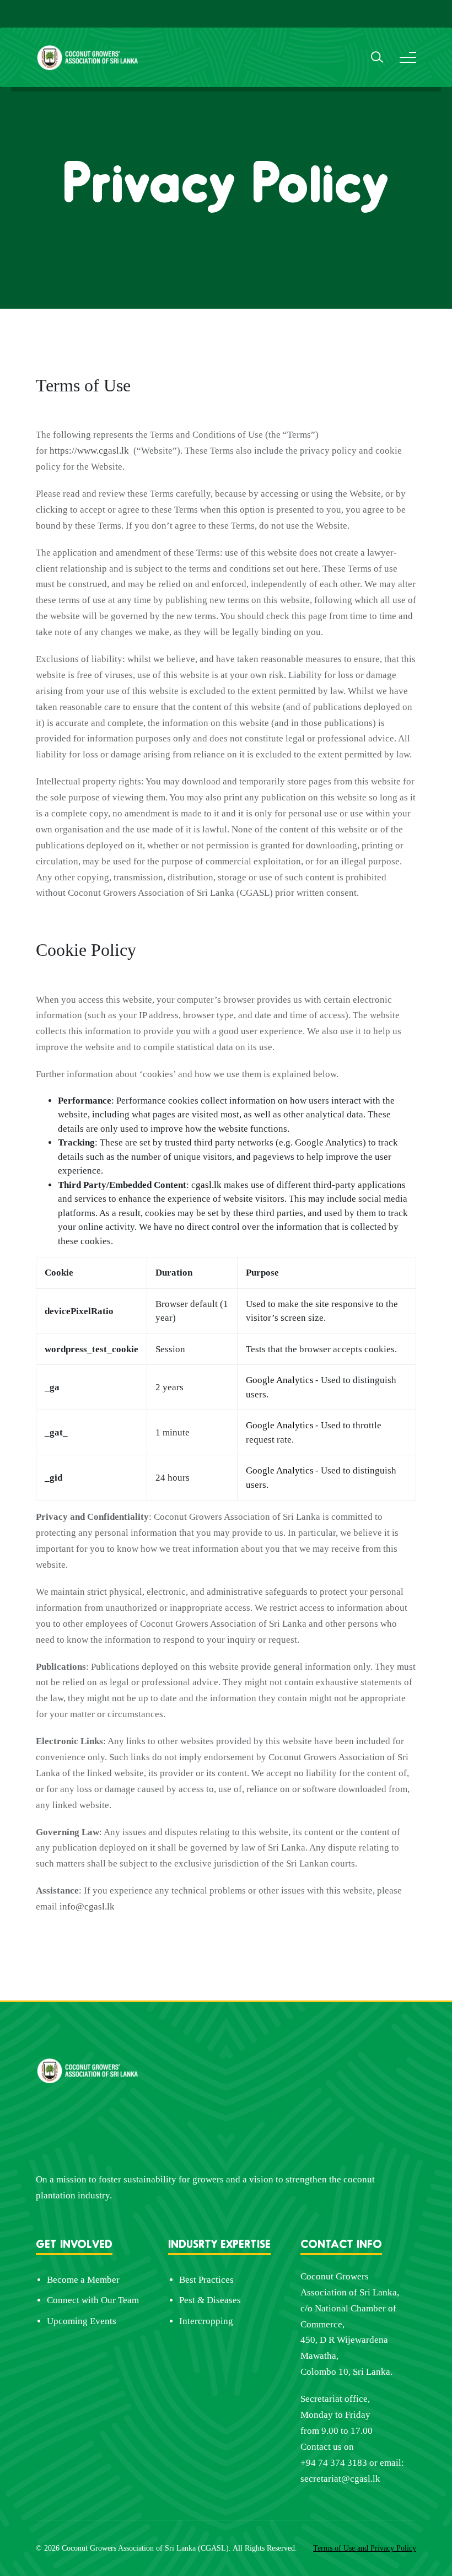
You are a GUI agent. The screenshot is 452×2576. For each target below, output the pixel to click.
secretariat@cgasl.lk (340, 2479)
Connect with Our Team (93, 2300)
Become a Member (83, 2280)
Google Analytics (280, 1380)
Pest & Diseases (210, 2300)
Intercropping (206, 2321)
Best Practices (206, 2280)
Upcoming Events (82, 2321)
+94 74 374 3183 (334, 2463)
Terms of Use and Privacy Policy (365, 2548)
